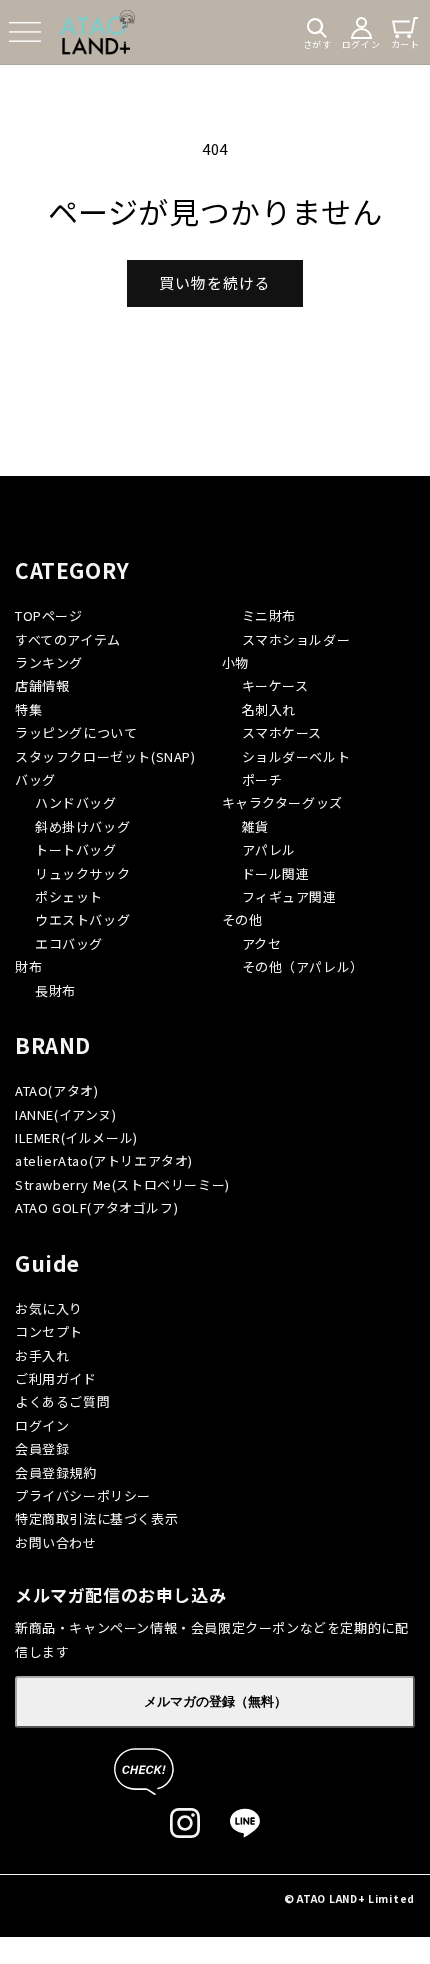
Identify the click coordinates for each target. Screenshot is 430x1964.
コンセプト (49, 1331)
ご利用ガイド (56, 1378)
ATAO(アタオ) (56, 1090)
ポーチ (262, 779)
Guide (47, 1263)
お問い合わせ (56, 1542)
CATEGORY (72, 570)
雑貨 (255, 826)
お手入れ (42, 1355)
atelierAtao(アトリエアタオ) (104, 1160)
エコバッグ (69, 943)
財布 (28, 966)
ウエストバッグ (82, 919)
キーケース (275, 685)
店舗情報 (42, 685)
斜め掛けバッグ (82, 826)
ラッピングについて (76, 732)
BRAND (53, 1045)
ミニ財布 (269, 615)
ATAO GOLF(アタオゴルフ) (96, 1207)
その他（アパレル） (303, 966)
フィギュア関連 (289, 896)
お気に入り (49, 1308)
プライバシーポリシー (83, 1495)
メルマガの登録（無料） (215, 1701)
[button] (25, 32)
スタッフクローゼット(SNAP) (105, 756)
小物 (235, 662)
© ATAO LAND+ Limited (349, 1898)
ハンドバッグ (76, 802)
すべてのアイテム (68, 639)
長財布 (55, 990)
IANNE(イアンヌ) (66, 1114)
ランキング (49, 662)
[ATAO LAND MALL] (97, 32)
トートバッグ (76, 849)
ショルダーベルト (296, 756)
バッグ (35, 779)
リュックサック (82, 873)
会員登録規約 (56, 1472)
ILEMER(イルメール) (76, 1137)
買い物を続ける (215, 282)
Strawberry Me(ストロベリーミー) (122, 1184)
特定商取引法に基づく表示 (96, 1518)
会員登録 (42, 1448)
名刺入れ (269, 709)
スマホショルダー (296, 639)
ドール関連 (276, 873)
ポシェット (69, 896)
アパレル (269, 849)
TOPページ (49, 615)
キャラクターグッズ (282, 802)
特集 (28, 709)
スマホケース (282, 732)
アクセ (262, 943)
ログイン (42, 1425)
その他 (242, 919)
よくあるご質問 (62, 1401)
